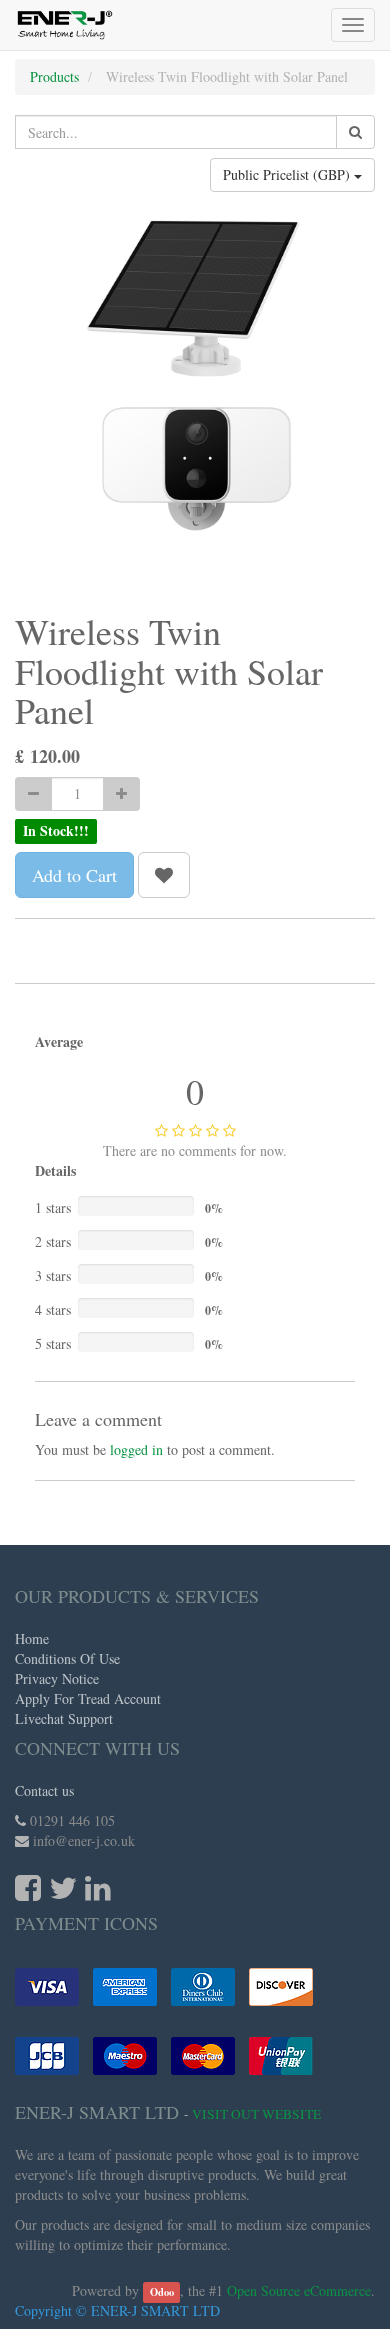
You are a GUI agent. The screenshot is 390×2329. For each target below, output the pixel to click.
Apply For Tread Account (88, 1698)
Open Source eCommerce (299, 2290)
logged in (136, 1449)
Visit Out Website (256, 2114)
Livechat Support (64, 1718)
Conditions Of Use (67, 1658)
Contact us (44, 1790)
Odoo (162, 2292)
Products (54, 76)
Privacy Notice (57, 1678)
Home (32, 1638)
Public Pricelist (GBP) (288, 174)
